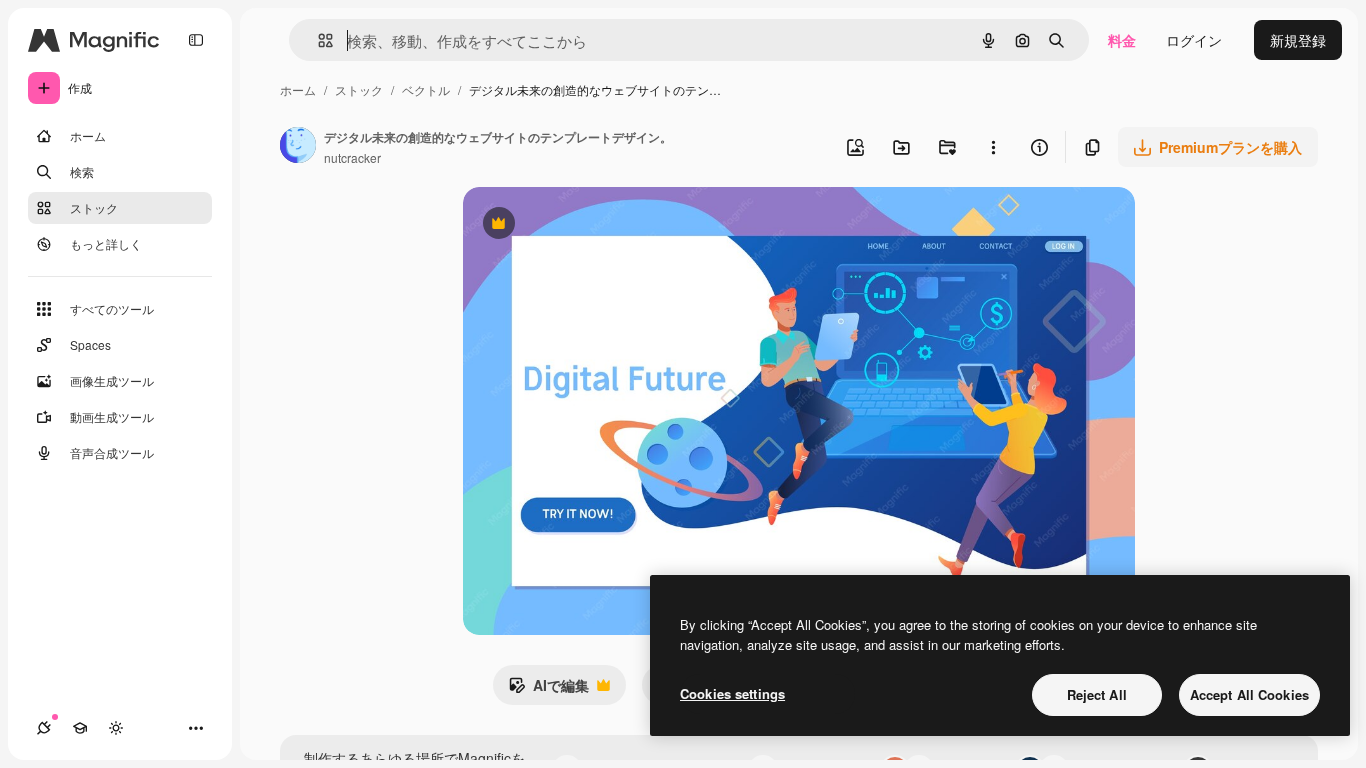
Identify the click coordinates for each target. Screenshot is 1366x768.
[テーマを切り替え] (116, 728)
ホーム (298, 89)
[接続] (44, 728)
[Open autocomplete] (317, 40)
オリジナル (600, 225)
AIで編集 (548, 690)
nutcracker (352, 157)
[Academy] (80, 728)
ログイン (1194, 40)
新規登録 (1298, 40)
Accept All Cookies (1249, 694)
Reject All (1097, 694)
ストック (359, 89)
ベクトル (426, 89)
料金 (1122, 40)
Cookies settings (732, 693)
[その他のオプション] (993, 147)
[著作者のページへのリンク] (298, 147)
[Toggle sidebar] (196, 40)
